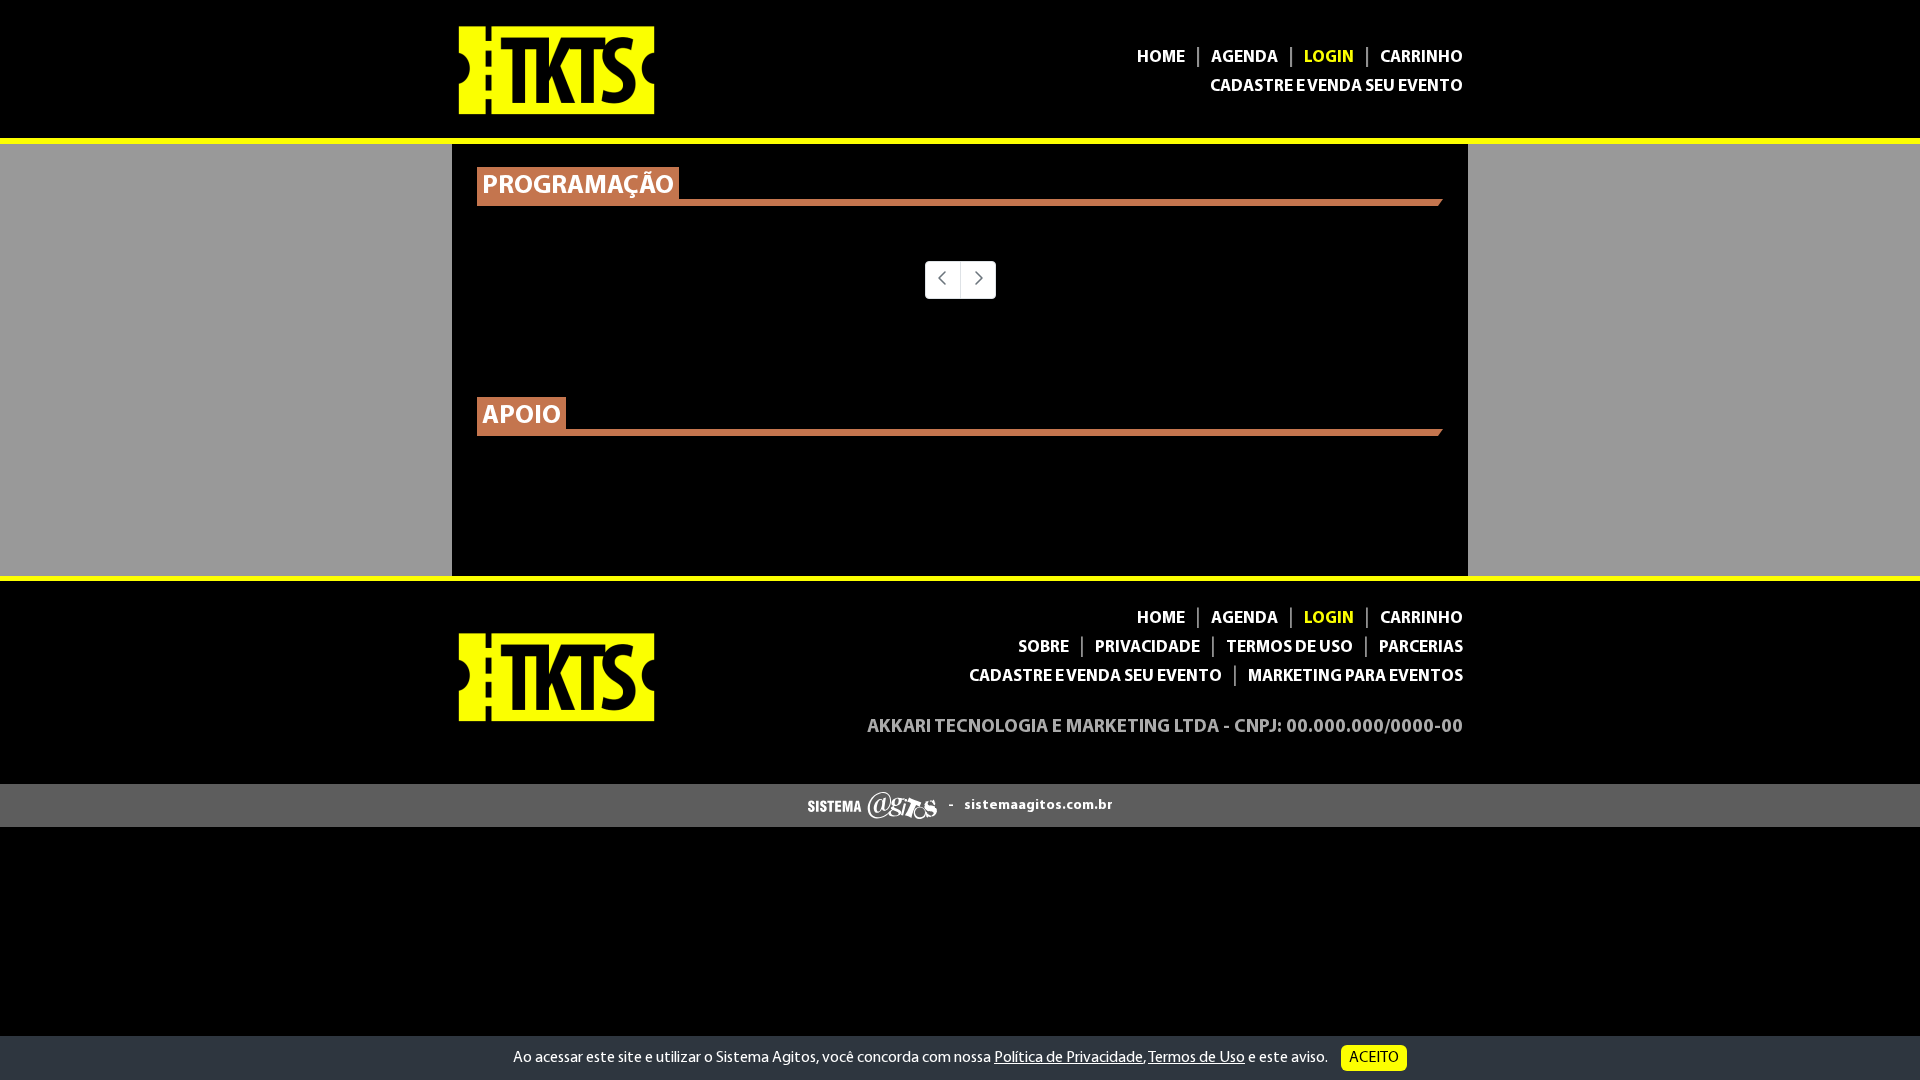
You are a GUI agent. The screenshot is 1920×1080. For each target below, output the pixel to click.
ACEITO (1374, 1058)
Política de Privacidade (1068, 1058)
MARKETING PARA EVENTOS (1355, 676)
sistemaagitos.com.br (1038, 805)
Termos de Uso (1196, 1058)
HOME (1161, 57)
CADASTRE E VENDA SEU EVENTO (1336, 86)
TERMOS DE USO (1289, 647)
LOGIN (1329, 57)
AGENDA (1244, 57)
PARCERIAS (1421, 647)
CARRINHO (1421, 57)
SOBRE (1043, 647)
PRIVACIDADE (1147, 647)
